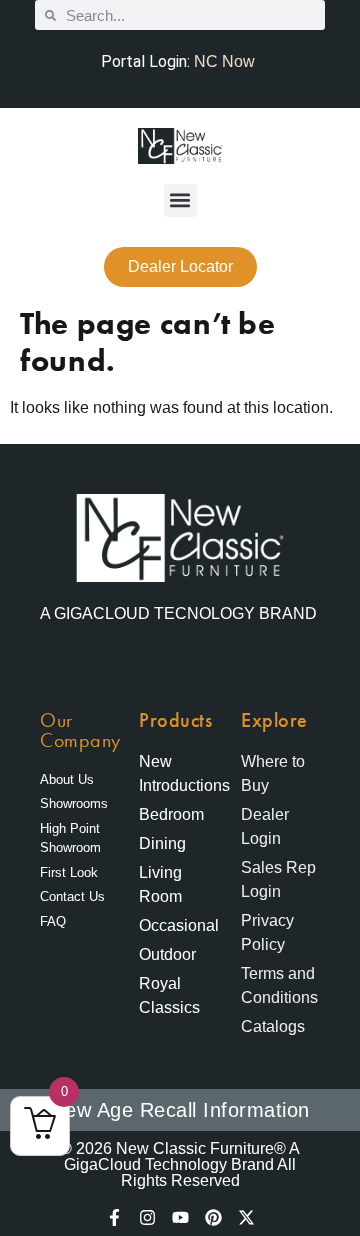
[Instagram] (147, 1217)
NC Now (224, 61)
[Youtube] (180, 1217)
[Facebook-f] (114, 1217)
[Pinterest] (213, 1217)
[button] (180, 200)
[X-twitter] (246, 1217)
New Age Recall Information (180, 1110)
